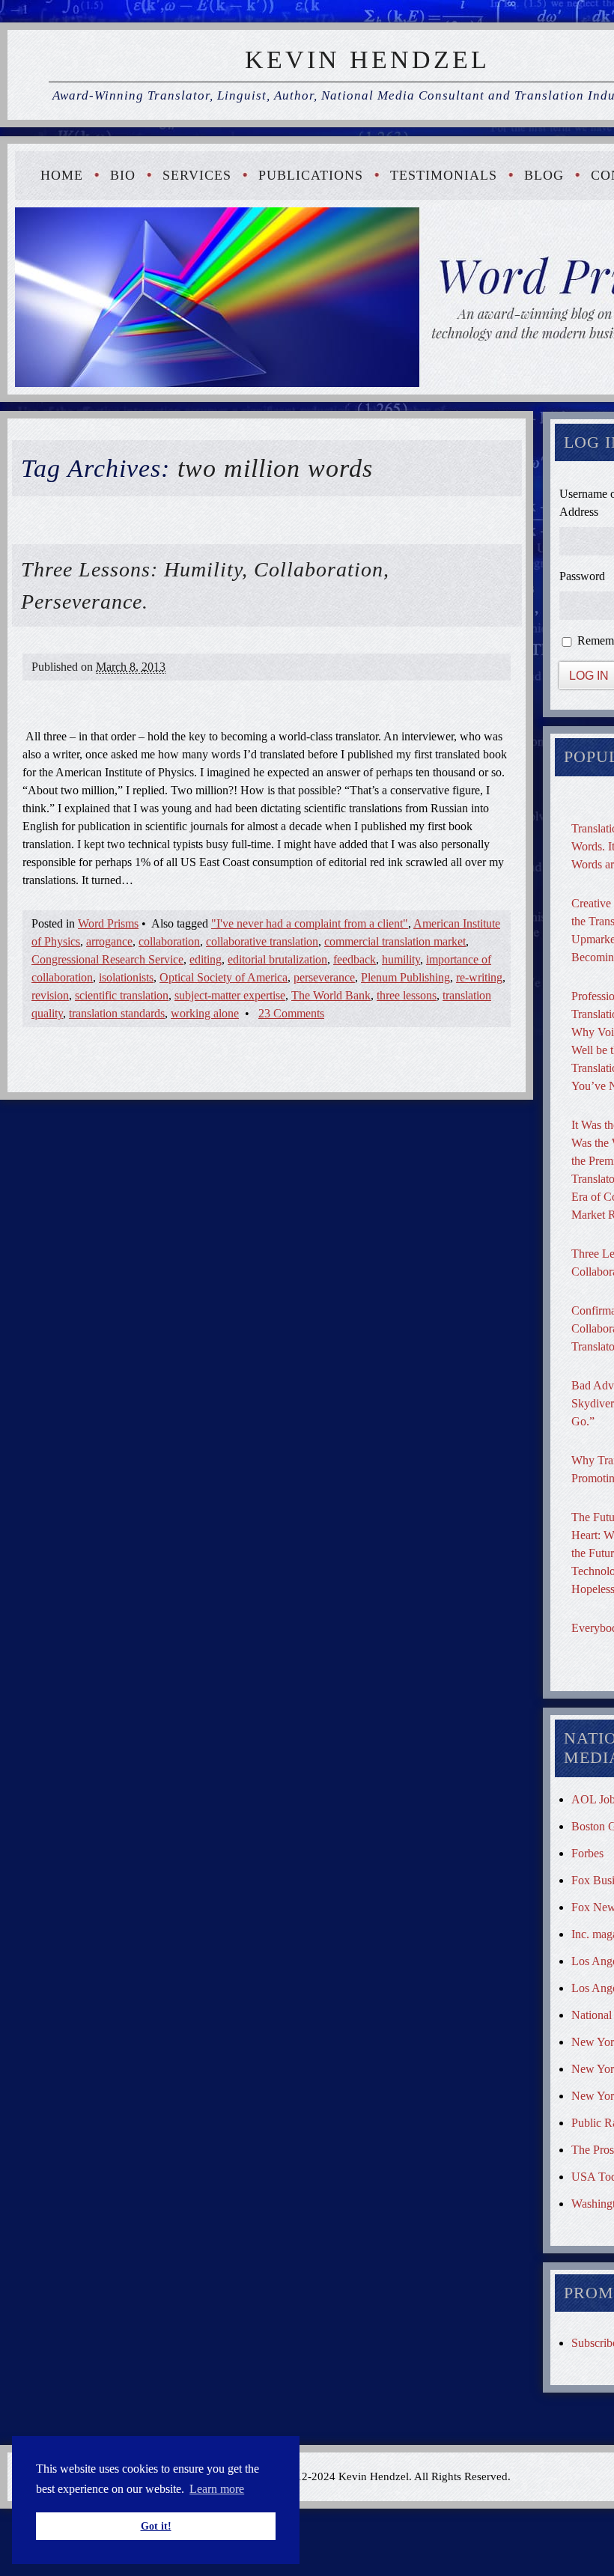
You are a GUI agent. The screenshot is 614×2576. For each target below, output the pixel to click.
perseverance (324, 977)
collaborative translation (262, 941)
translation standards (117, 1013)
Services (197, 175)
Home (62, 175)
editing (206, 959)
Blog (544, 175)
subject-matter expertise (230, 995)
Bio (123, 175)
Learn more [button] (217, 2489)
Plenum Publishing (405, 977)
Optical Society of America (224, 977)
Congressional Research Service (107, 959)
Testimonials (444, 175)
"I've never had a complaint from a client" (310, 923)
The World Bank (331, 995)
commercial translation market (395, 941)
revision (50, 995)
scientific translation (122, 995)
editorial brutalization (277, 959)
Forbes (587, 1853)
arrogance (109, 941)
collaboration (169, 941)
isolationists (126, 977)
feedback (355, 959)
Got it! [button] (156, 2526)
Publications (311, 175)
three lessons (407, 995)
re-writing (479, 977)
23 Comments (291, 1013)
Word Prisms (108, 923)
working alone (205, 1013)
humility (401, 959)
